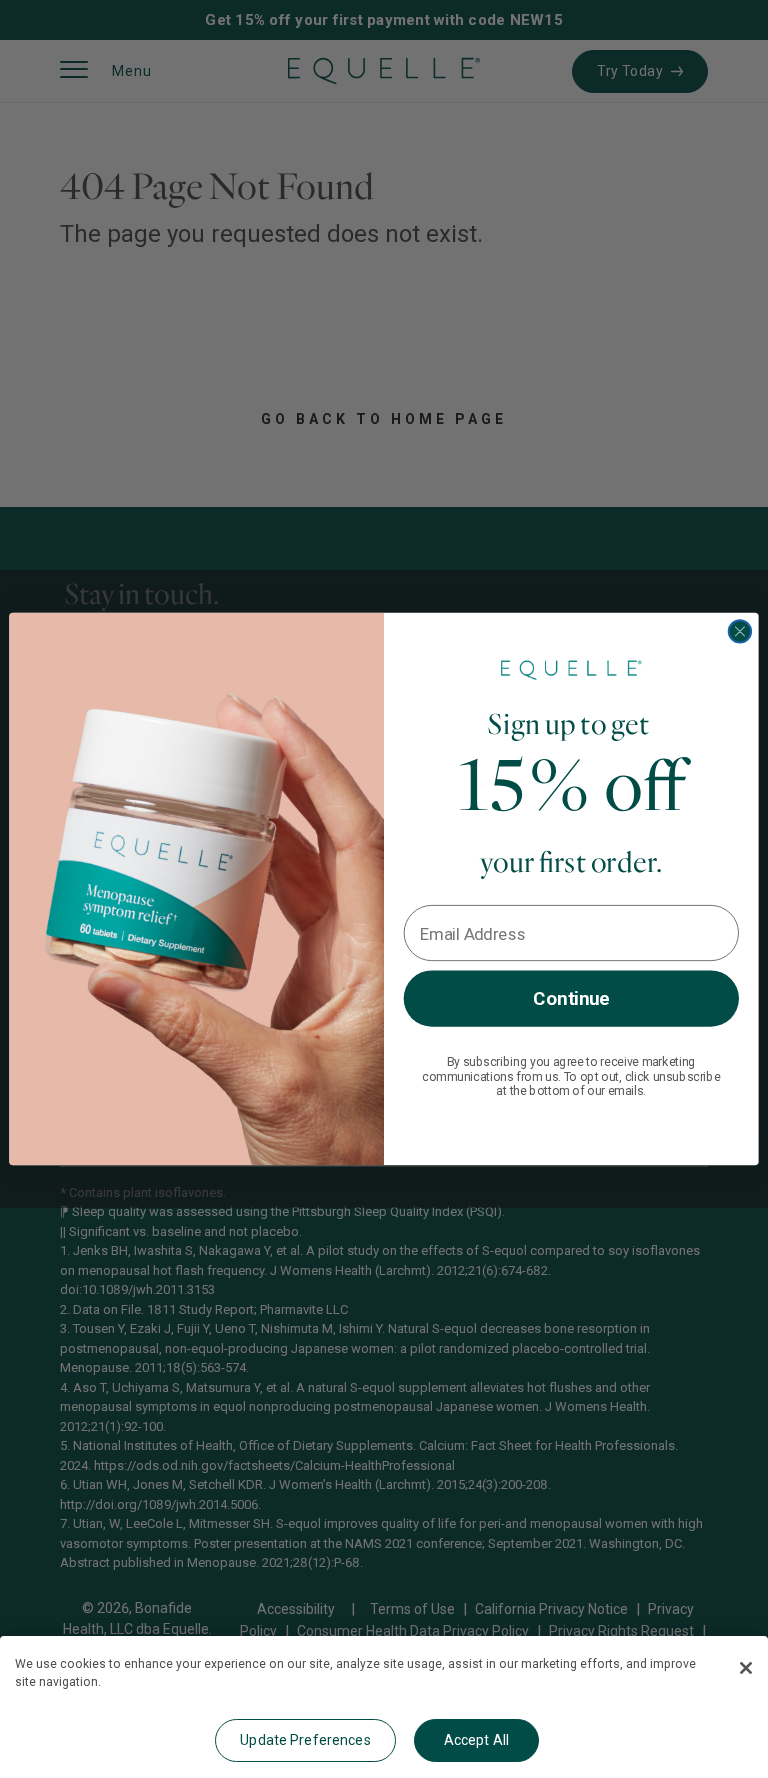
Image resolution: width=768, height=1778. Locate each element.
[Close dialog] (740, 631)
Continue (571, 998)
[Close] (746, 1668)
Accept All (476, 1740)
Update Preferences (305, 1740)
